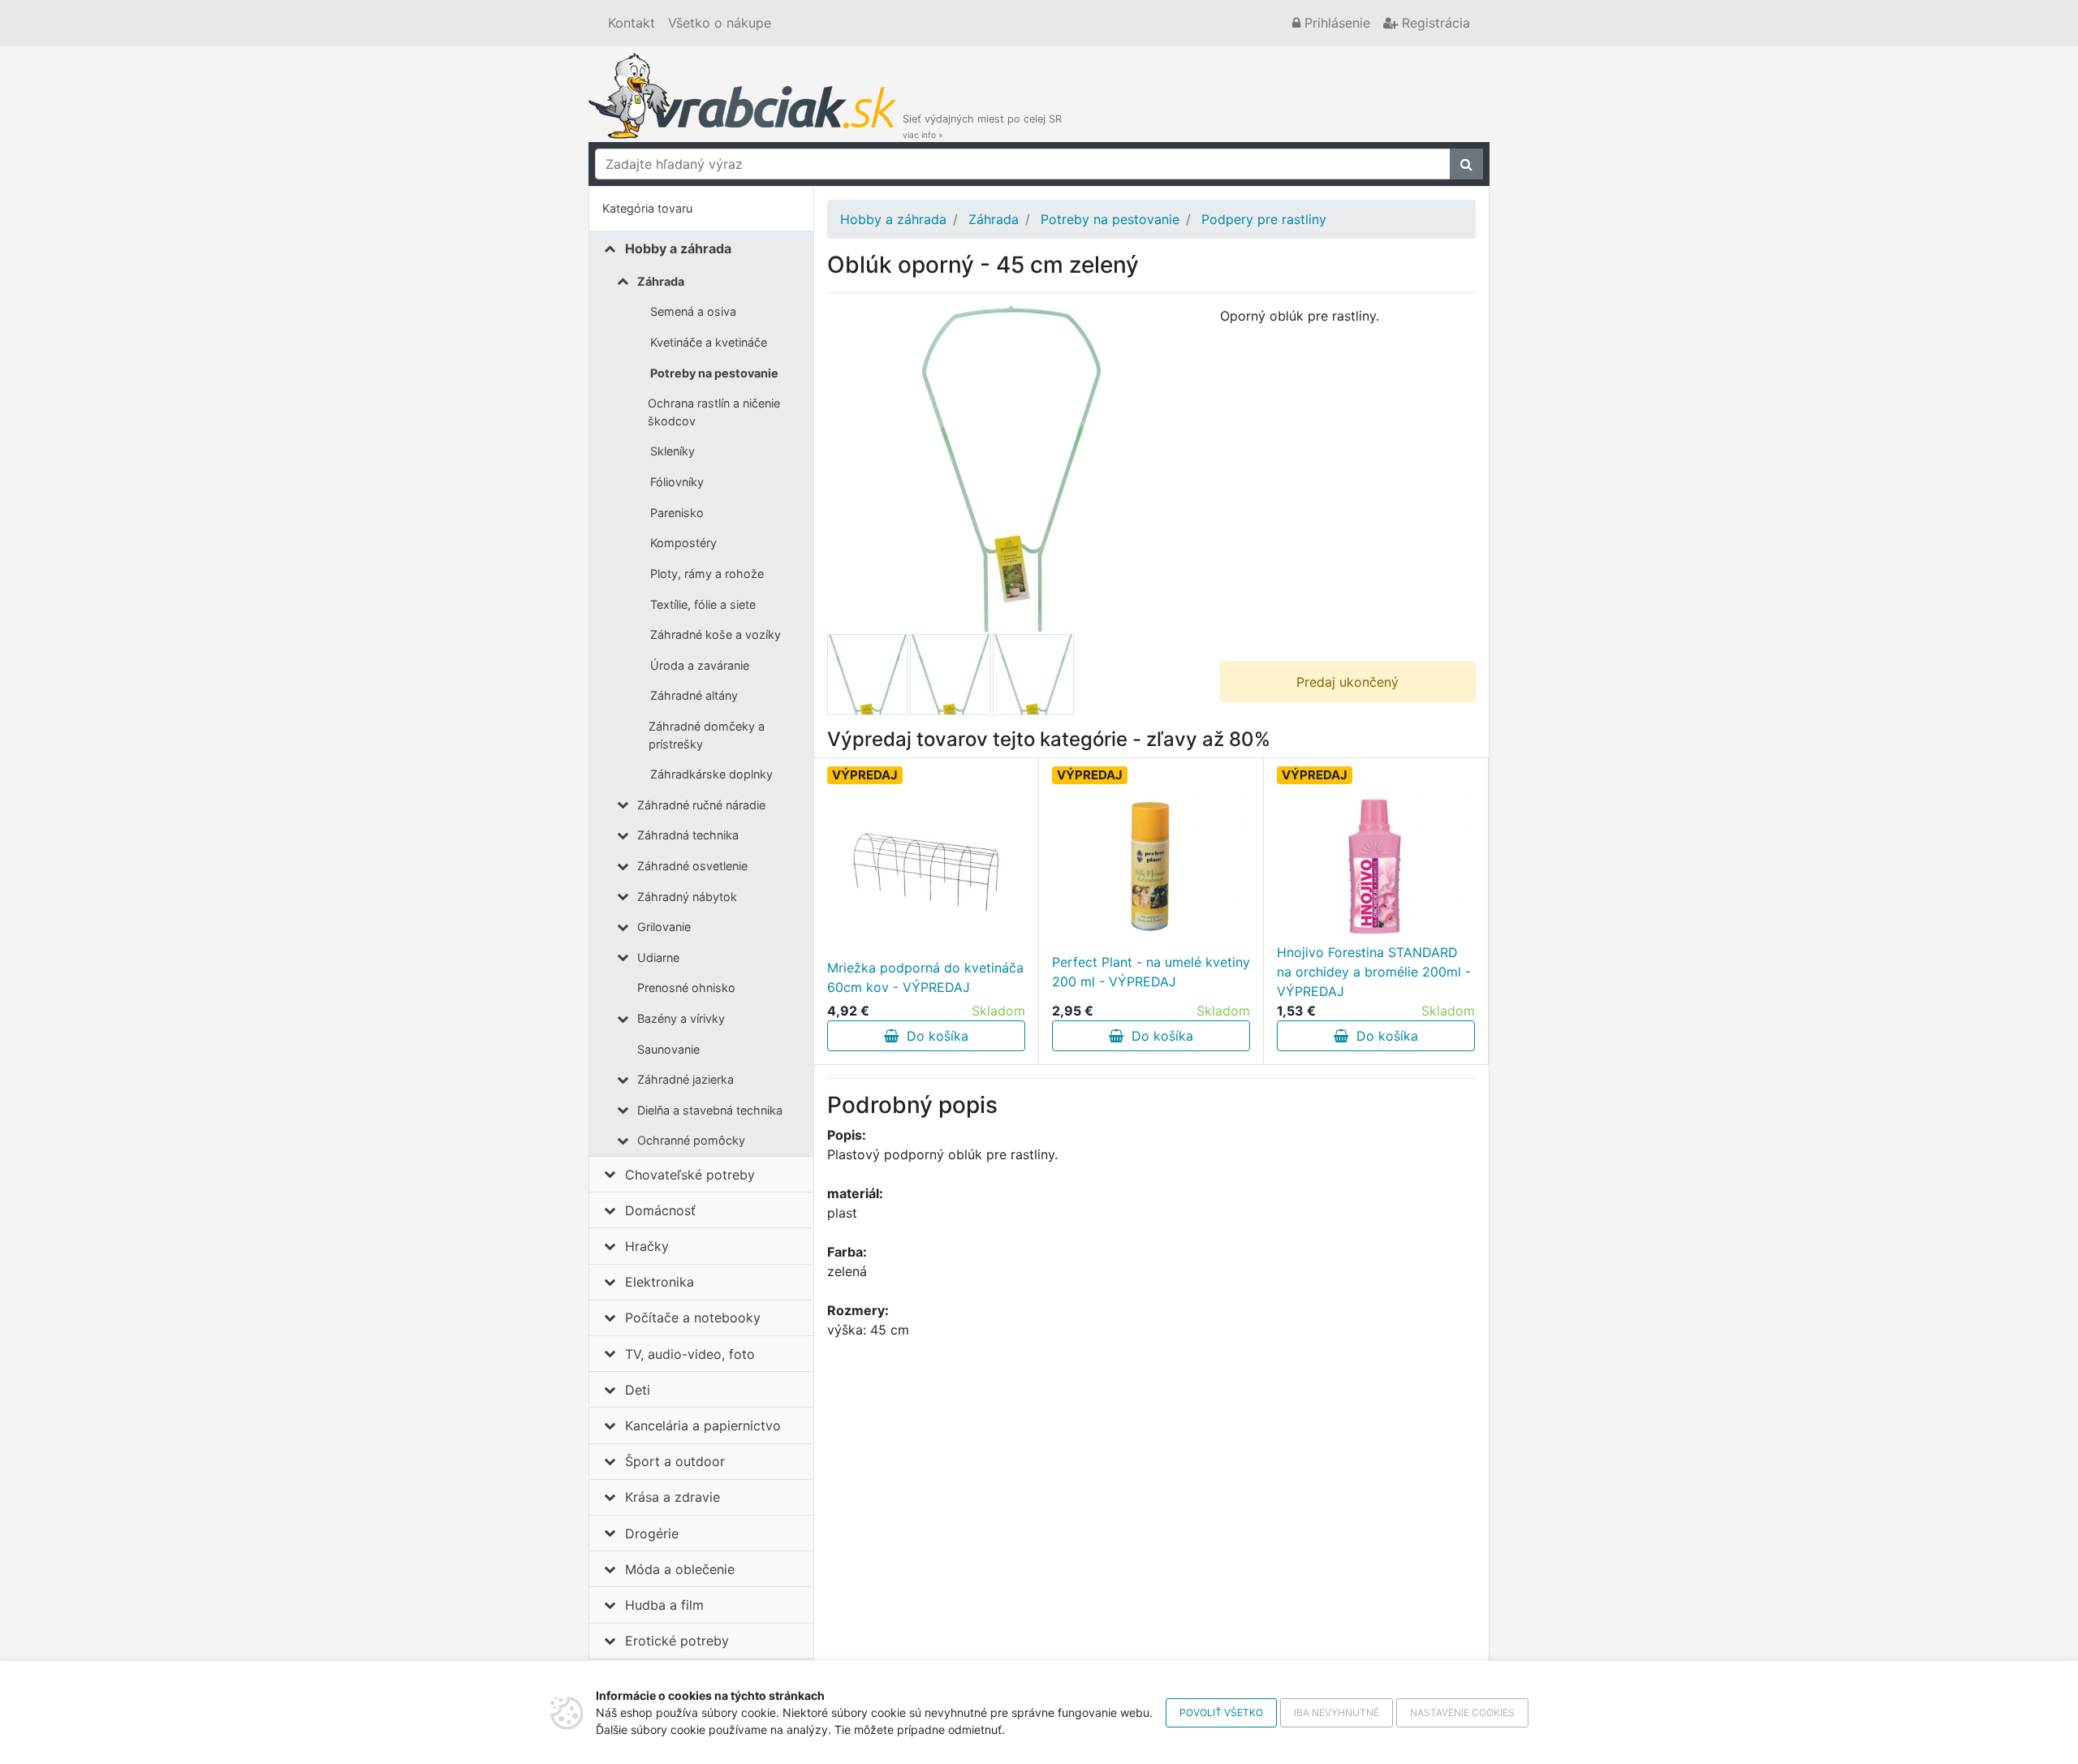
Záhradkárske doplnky (711, 774)
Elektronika (660, 1282)
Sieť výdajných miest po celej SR (982, 126)
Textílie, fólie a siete (703, 604)
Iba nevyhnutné (1336, 1712)
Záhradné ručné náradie (701, 805)
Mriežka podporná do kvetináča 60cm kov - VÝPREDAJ (925, 977)
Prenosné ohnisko (686, 988)
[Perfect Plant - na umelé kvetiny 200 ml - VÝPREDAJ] (1151, 866)
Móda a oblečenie (680, 1569)
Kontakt (632, 23)
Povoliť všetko (1221, 1712)
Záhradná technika (688, 835)
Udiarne (658, 957)
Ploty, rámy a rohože (707, 574)
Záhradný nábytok (687, 897)
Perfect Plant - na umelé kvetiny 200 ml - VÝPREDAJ (1151, 972)
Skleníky (673, 451)
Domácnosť (660, 1210)
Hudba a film (664, 1605)
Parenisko (677, 513)
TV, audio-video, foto (690, 1354)
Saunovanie (668, 1049)
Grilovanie (664, 927)
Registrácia (1434, 23)
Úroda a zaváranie (700, 665)
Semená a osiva (693, 311)
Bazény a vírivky (681, 1018)
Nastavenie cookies (1462, 1712)
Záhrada (661, 281)
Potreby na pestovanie (714, 373)
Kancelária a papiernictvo (703, 1425)
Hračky (647, 1246)
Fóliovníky (677, 482)
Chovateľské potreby (690, 1175)
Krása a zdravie (673, 1497)
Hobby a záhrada (678, 248)
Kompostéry (683, 543)
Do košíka (933, 1036)
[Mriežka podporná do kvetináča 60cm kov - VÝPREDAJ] (926, 872)
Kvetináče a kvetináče (709, 342)
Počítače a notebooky (693, 1318)
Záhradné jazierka (685, 1079)
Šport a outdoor (675, 1461)
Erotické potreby (677, 1641)
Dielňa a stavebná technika (710, 1110)
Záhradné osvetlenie (692, 866)
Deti (638, 1390)
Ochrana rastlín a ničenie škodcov (714, 412)
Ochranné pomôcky (691, 1140)
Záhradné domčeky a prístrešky (707, 735)
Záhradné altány (694, 695)
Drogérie (652, 1533)
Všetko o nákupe (720, 23)
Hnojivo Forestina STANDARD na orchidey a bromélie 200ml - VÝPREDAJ (1374, 972)
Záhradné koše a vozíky (716, 634)
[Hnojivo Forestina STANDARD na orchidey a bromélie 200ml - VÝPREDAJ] (1376, 866)
